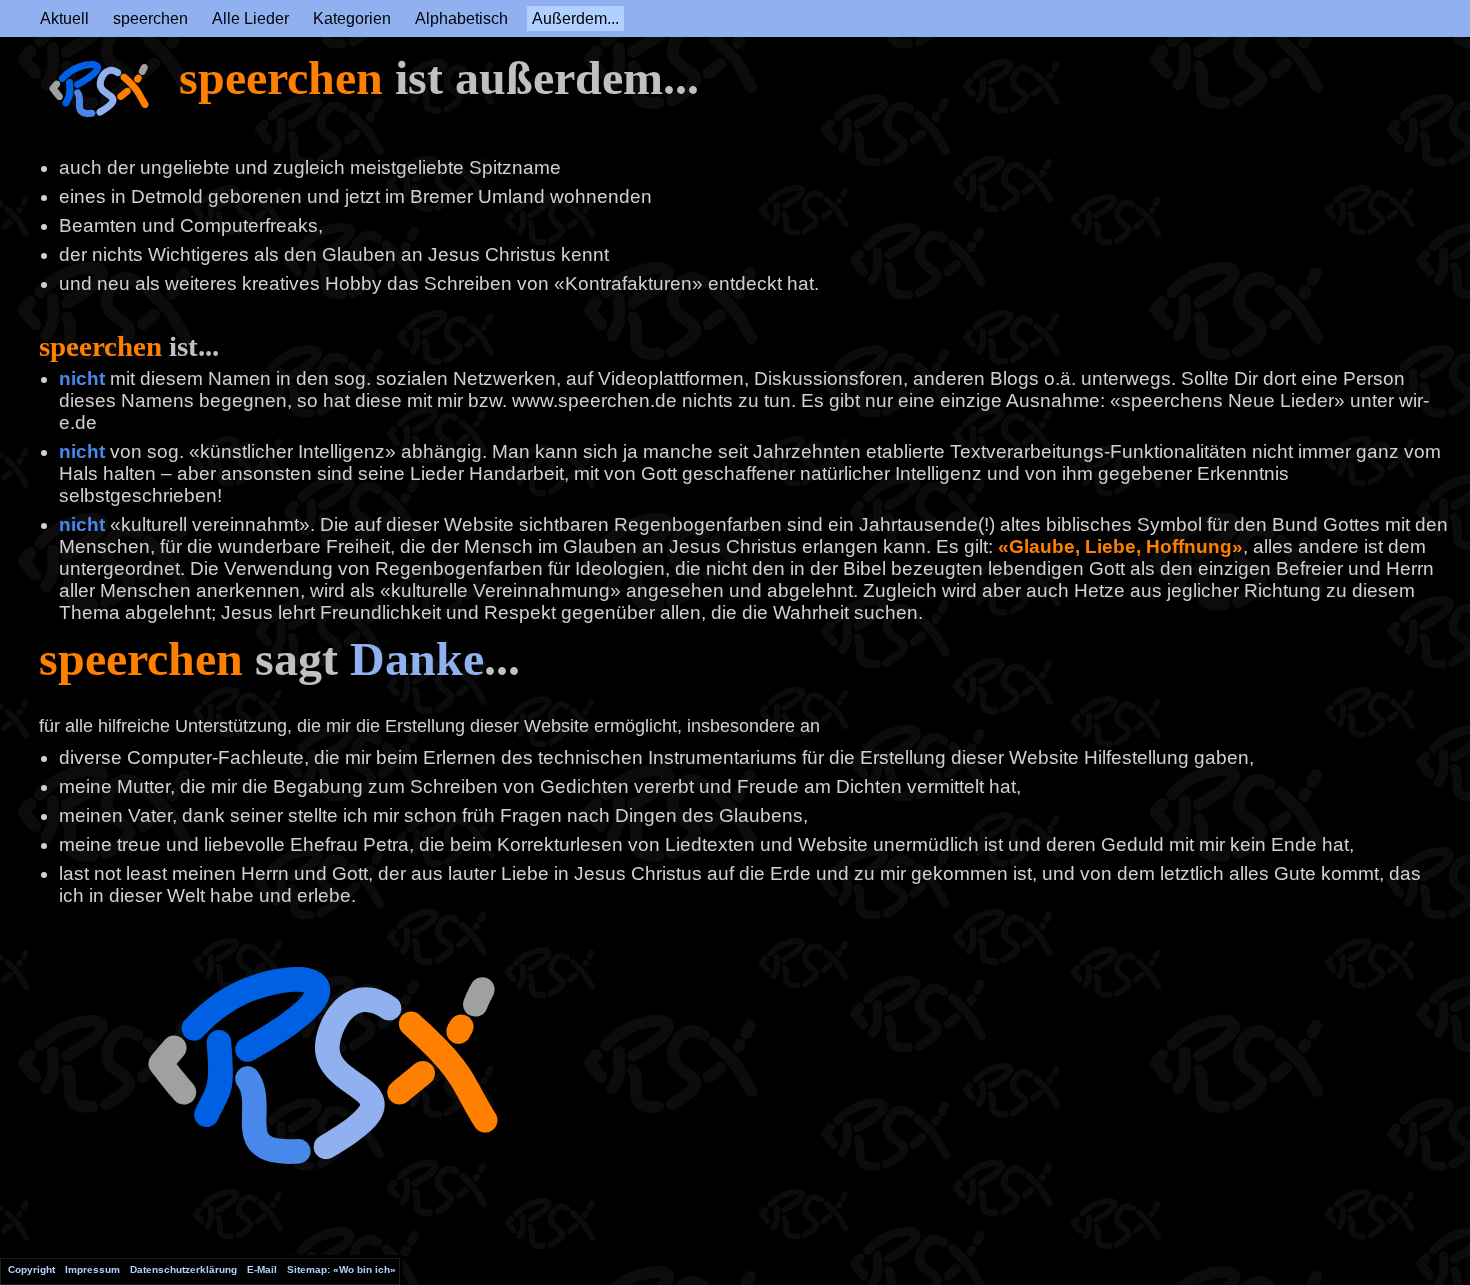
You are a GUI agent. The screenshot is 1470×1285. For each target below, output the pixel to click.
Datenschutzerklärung (183, 1269)
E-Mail (262, 1269)
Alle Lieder (250, 18)
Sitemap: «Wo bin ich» (341, 1269)
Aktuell (64, 18)
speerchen (150, 18)
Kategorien (352, 18)
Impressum (92, 1269)
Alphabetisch (461, 18)
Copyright (31, 1269)
